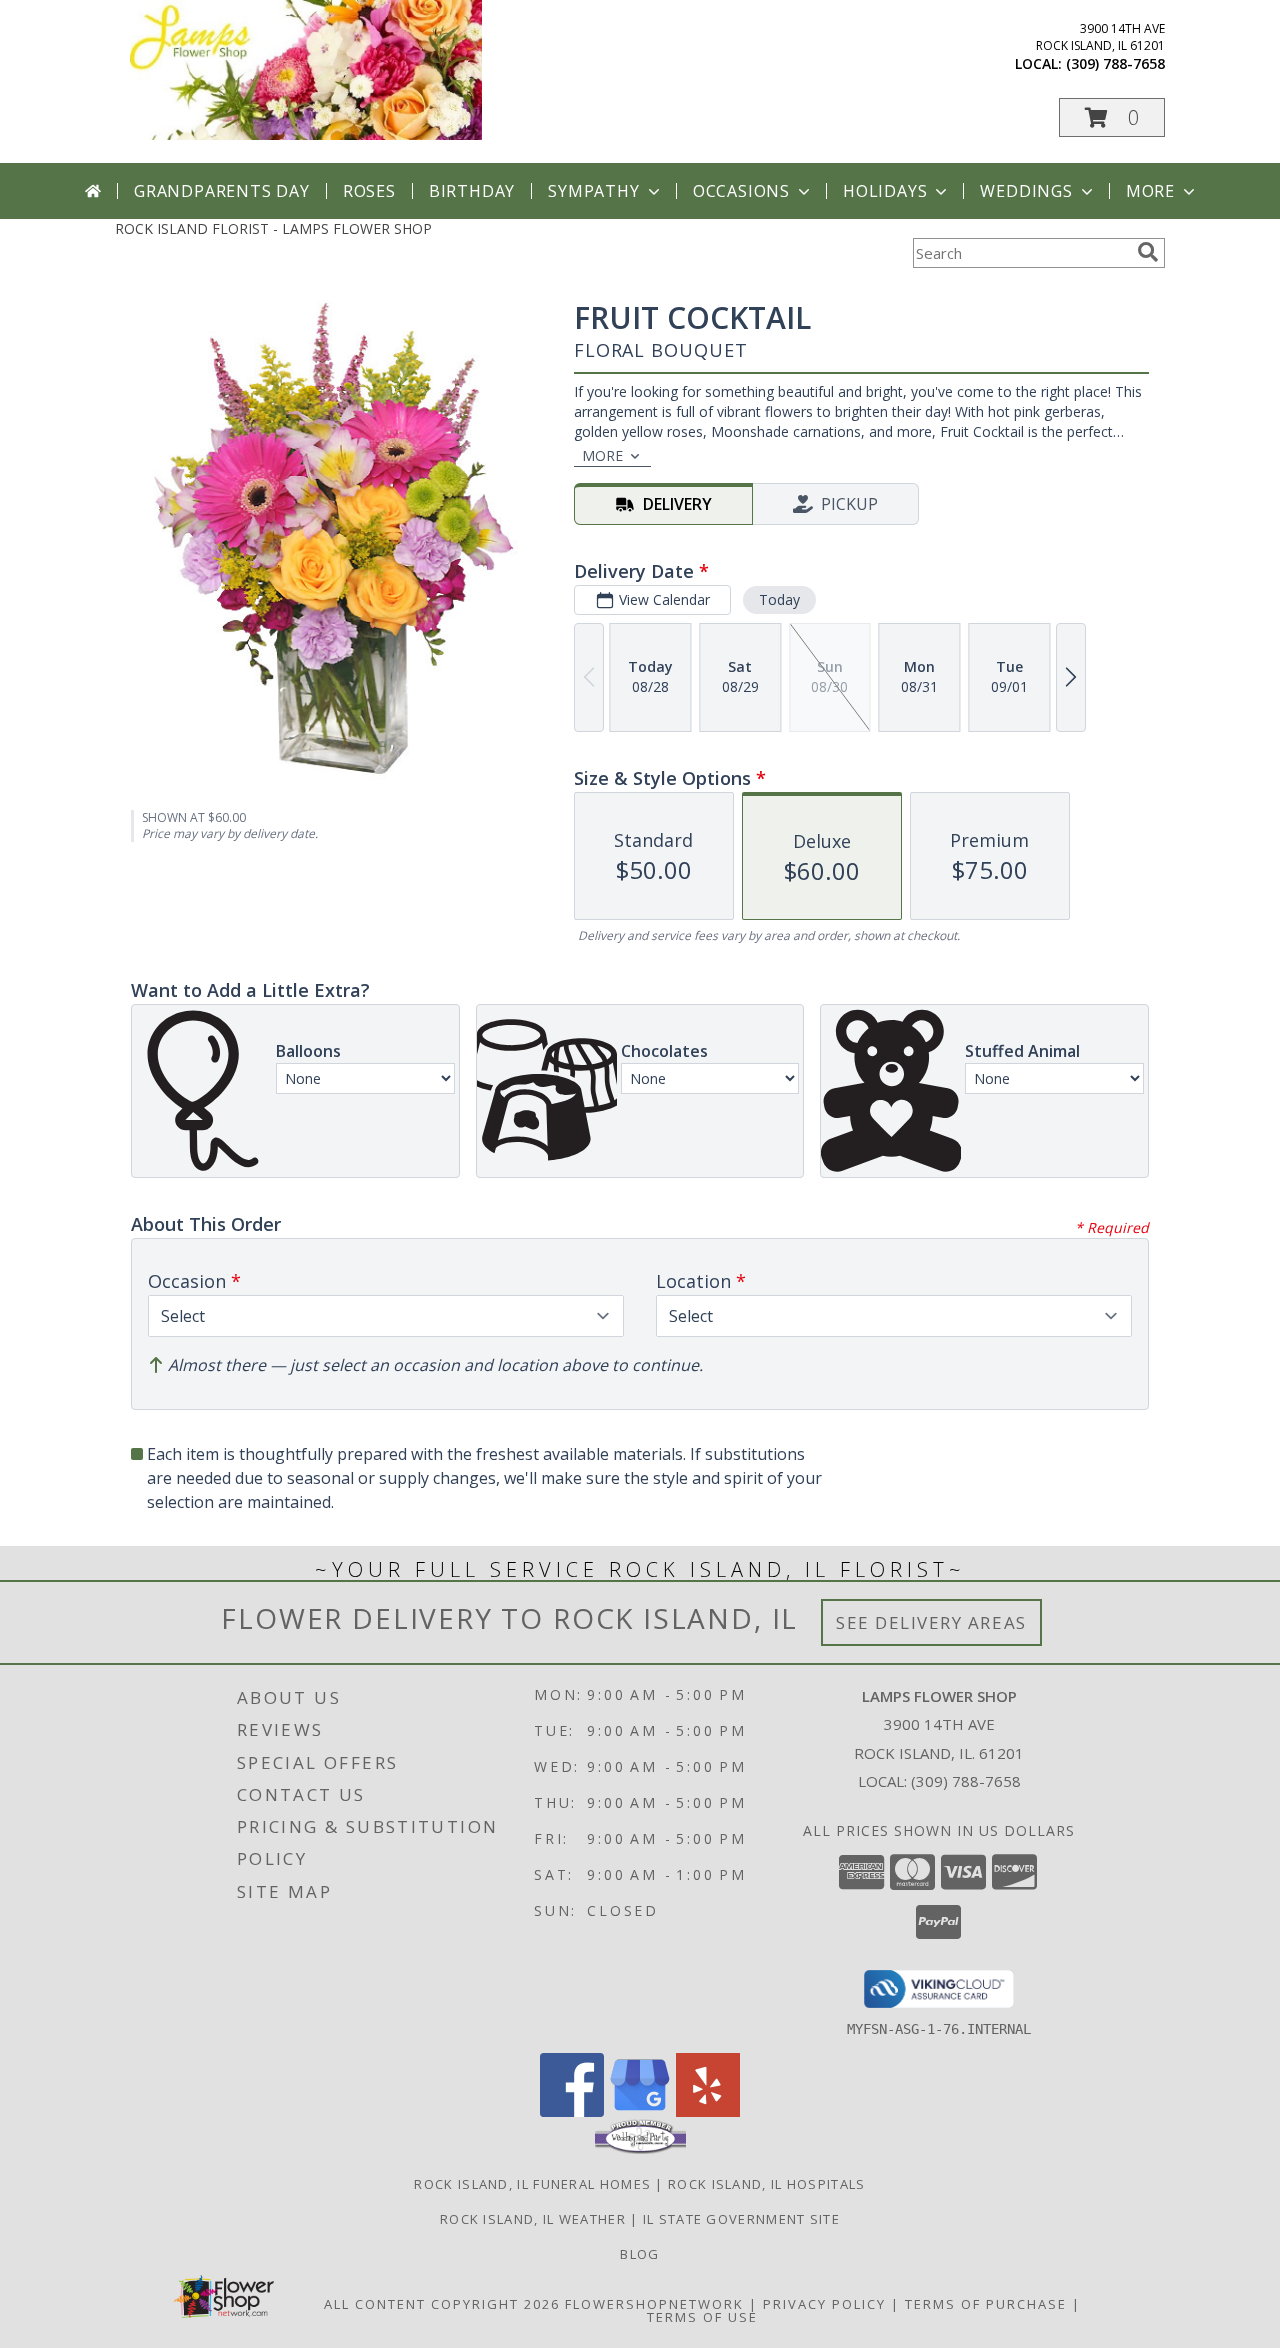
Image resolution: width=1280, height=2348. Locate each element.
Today (779, 599)
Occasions (741, 191)
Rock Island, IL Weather (533, 2219)
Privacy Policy (824, 2304)
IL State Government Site (741, 2219)
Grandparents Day (222, 191)
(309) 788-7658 (1115, 63)
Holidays (885, 191)
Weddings (1026, 191)
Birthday (472, 191)
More (1150, 191)
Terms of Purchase (986, 2304)
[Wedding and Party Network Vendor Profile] (640, 2149)
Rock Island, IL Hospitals (767, 2184)
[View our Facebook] (572, 2111)
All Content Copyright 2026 (442, 2304)
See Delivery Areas (931, 1622)
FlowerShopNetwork (654, 2304)
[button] (1112, 117)
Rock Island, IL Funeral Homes (532, 2184)
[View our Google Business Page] (640, 2111)
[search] (1148, 252)
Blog (639, 2254)
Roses (369, 191)
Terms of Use (702, 2317)
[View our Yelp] (708, 2111)
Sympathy (593, 191)
